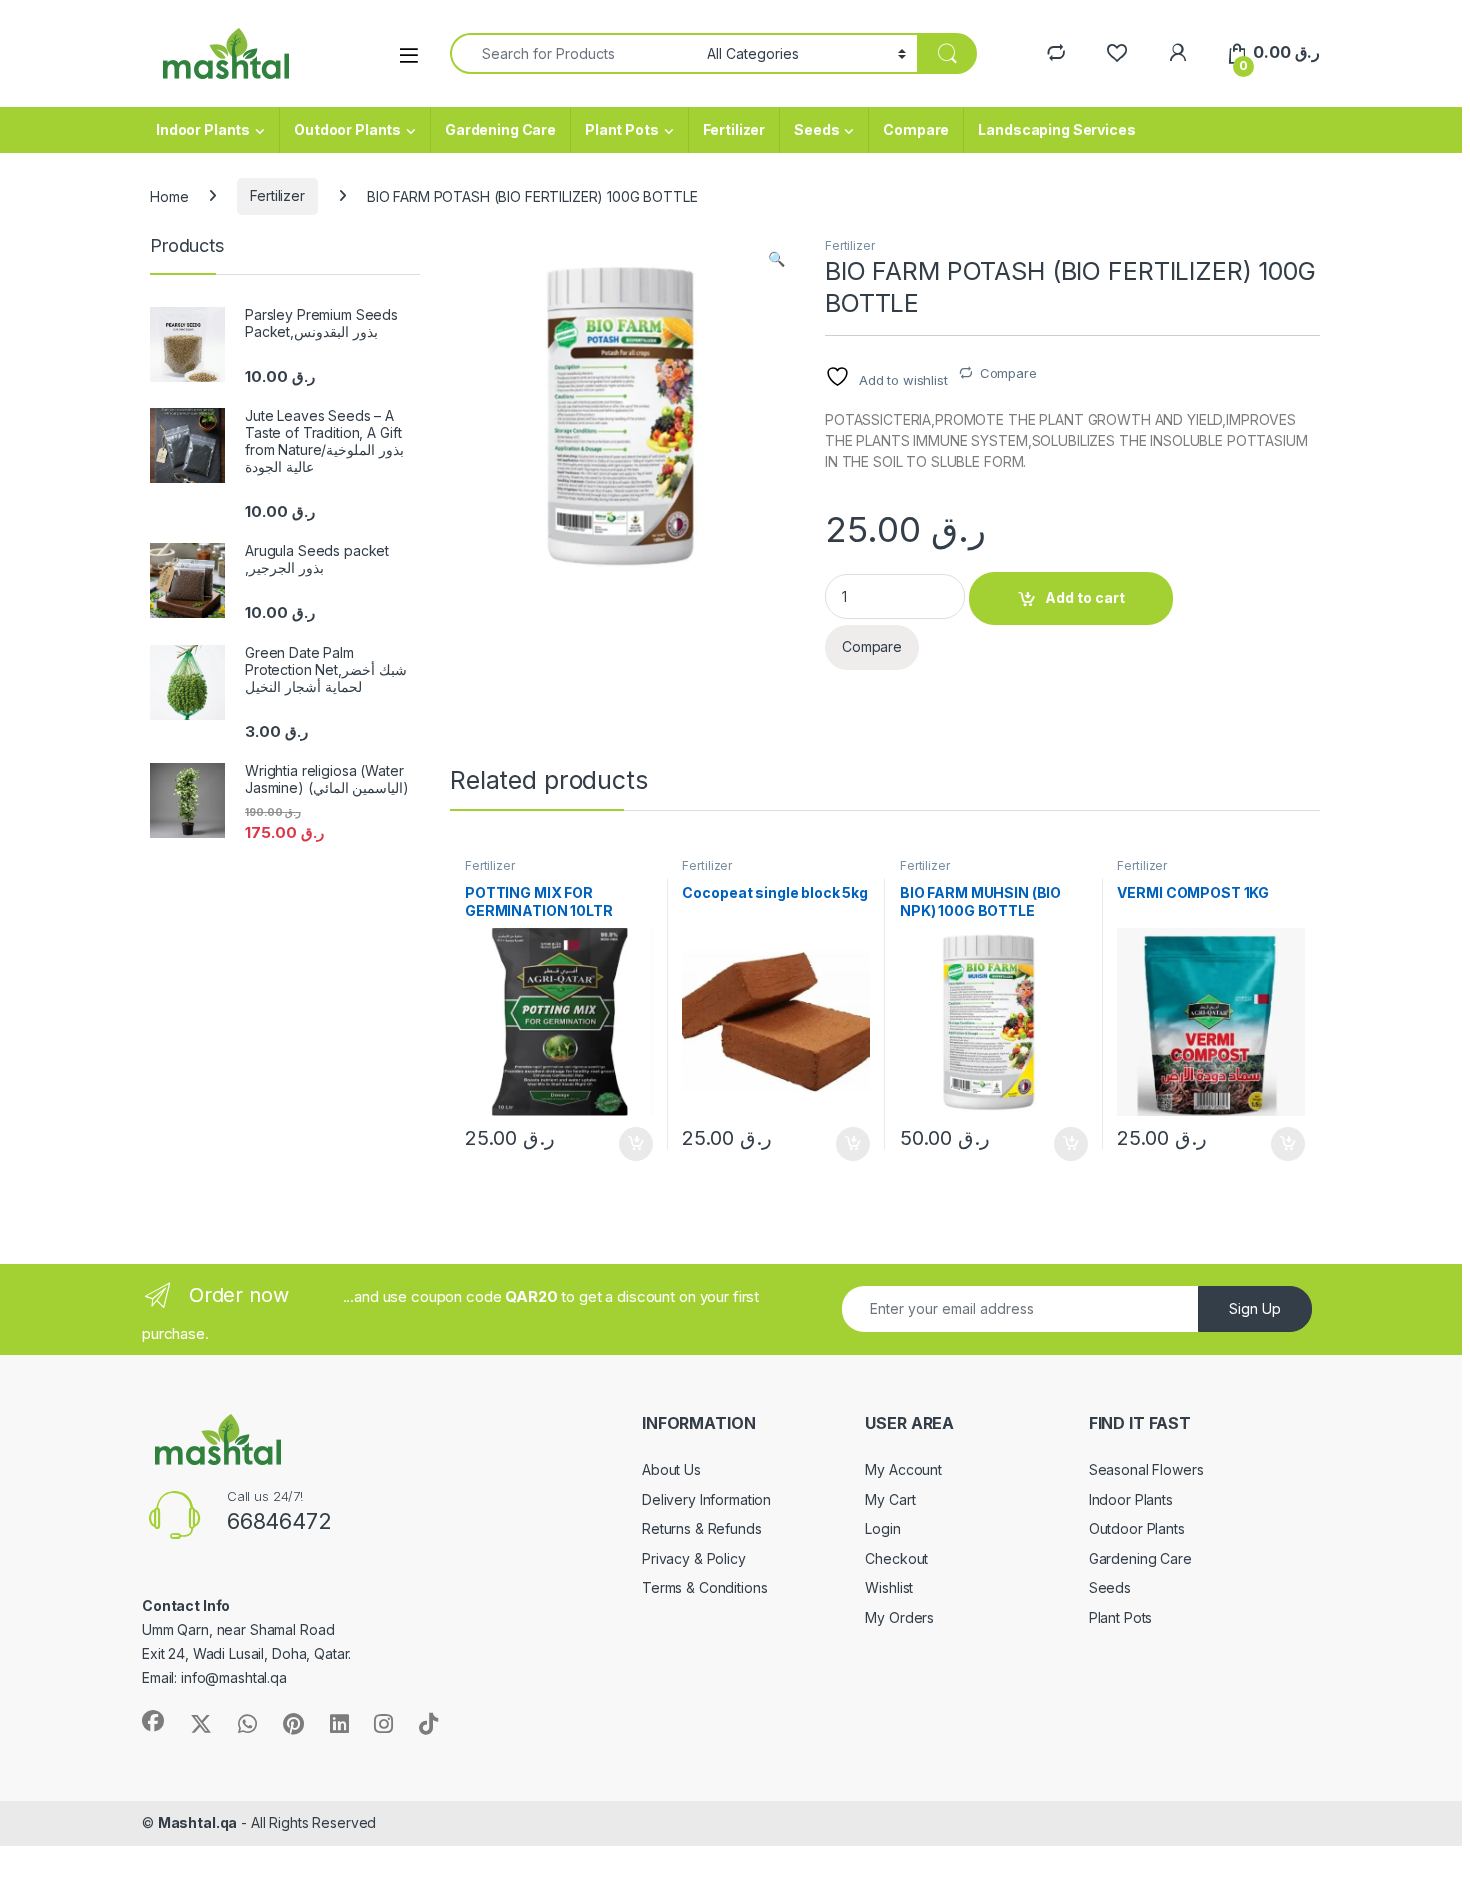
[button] (776, 259)
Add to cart (1085, 597)
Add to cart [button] (636, 1144)
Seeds (816, 129)
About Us (671, 1469)
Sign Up (1255, 1308)
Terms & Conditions (704, 1587)
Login (882, 1528)
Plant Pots (622, 129)
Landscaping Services (1056, 129)
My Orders (899, 1617)
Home (169, 195)
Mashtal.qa (198, 1822)
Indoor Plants (203, 129)
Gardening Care (500, 129)
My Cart (890, 1499)
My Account (903, 1469)
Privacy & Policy (694, 1558)
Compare (916, 129)
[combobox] (573, 53)
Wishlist (889, 1587)
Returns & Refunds (702, 1528)
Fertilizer (734, 129)
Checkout (896, 1558)
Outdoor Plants (347, 129)
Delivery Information (706, 1499)
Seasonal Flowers (1146, 1469)
